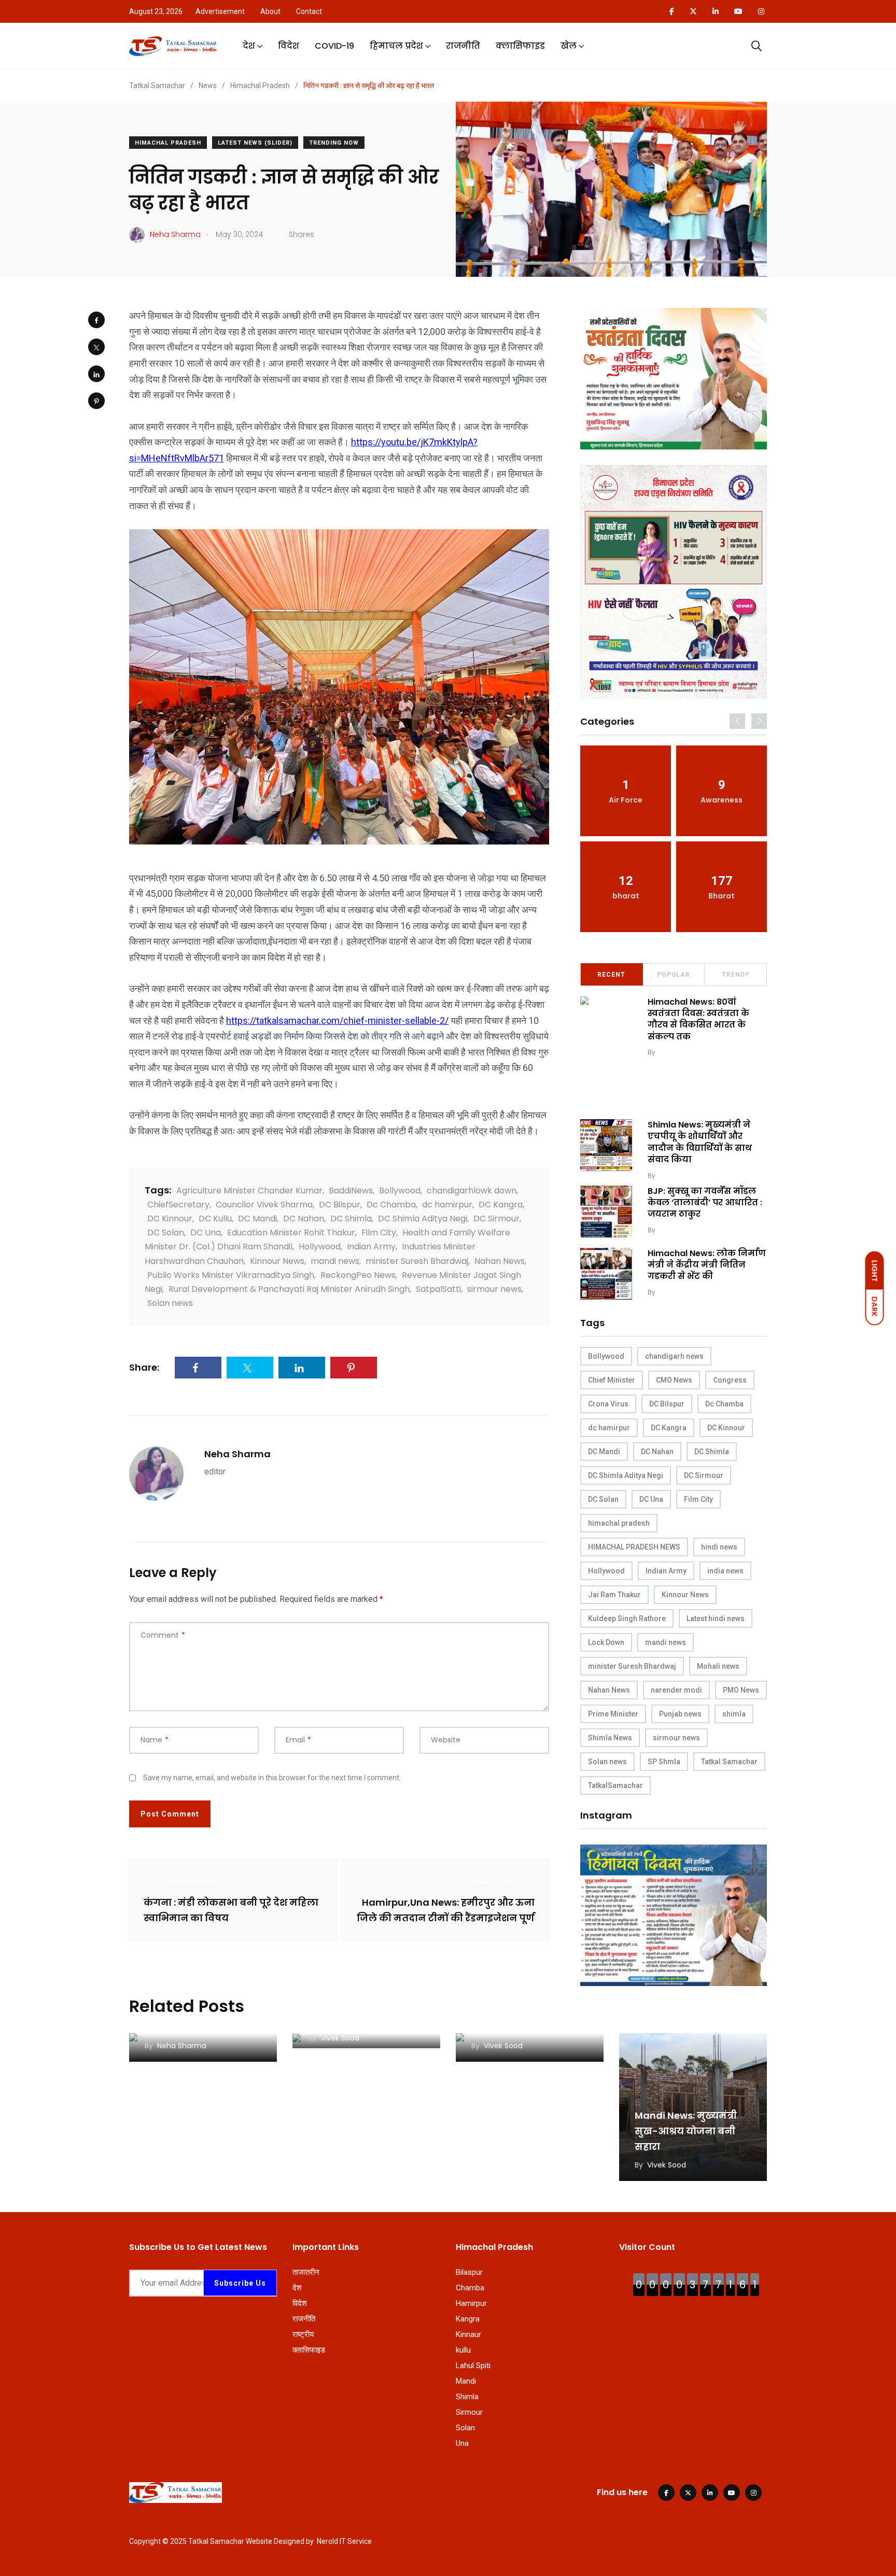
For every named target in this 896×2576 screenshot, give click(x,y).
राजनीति (463, 46)
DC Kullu (215, 1219)
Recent (611, 975)
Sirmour (469, 2412)
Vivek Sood (676, 1052)
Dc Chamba (391, 1205)
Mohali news (718, 1666)
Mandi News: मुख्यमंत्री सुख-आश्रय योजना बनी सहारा (686, 2131)
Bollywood (400, 1191)
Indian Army (371, 1247)
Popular (674, 975)
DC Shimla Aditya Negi (423, 1219)
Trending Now (334, 143)
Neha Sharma (237, 1454)
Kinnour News (277, 1261)
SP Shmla (664, 1762)
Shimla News (610, 1738)
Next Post (494, 1881)
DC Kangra (501, 1205)
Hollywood (320, 1247)
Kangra (468, 2319)
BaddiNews (351, 1191)
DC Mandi (257, 1219)
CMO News (674, 1380)
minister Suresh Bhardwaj (417, 1261)
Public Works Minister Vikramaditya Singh (231, 1275)
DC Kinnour (170, 1219)
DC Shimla (351, 1219)
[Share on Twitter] (96, 347)
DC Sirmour (496, 1219)
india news (725, 1571)
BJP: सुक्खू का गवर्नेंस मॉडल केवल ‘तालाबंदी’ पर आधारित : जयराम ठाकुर (705, 1203)
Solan (465, 2428)
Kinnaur (468, 2334)
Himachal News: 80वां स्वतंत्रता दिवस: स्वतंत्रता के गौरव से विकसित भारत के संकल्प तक (698, 1019)
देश (249, 46)
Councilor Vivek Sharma (264, 1205)
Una (462, 2443)
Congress (730, 1380)
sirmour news (494, 1289)
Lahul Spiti (473, 2366)
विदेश (289, 46)
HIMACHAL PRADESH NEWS (634, 1547)
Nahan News (500, 1261)
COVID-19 (334, 46)
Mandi (466, 2381)
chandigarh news (674, 1356)
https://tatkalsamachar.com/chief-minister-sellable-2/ (337, 1020)
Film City (379, 1233)
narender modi (676, 1690)
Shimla (467, 2397)
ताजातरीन (306, 2272)
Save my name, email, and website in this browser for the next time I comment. (272, 1778)
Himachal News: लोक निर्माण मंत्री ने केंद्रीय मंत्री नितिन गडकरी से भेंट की (707, 1265)
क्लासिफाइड (520, 46)
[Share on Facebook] (96, 320)
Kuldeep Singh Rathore (627, 1618)
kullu (463, 2350)
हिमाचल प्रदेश (396, 46)
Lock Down (606, 1642)
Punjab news (680, 1714)
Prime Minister (613, 1714)
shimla (734, 1714)
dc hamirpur (447, 1205)
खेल (569, 46)
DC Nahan (304, 1219)
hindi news (719, 1547)
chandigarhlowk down (472, 1191)
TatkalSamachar (615, 1785)
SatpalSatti (438, 1289)
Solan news (170, 1303)
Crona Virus (608, 1404)
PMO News (741, 1690)
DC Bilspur (340, 1205)
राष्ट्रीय (303, 2334)
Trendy (736, 975)
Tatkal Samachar (729, 1762)
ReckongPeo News (358, 1275)
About (270, 11)
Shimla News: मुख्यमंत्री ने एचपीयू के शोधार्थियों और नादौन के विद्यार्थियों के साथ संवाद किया (700, 1142)
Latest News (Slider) (255, 143)
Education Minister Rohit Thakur (291, 1233)
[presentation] (737, 721)
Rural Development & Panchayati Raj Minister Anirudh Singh (289, 1289)
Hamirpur (471, 2303)
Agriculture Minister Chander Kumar (249, 1191)
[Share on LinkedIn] (96, 374)
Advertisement (220, 11)
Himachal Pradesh (168, 143)
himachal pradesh (619, 1523)
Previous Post (192, 1881)
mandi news (335, 1261)
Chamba (470, 2288)
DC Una (206, 1233)
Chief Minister (612, 1380)
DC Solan (166, 1233)
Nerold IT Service (344, 2541)
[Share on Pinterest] (96, 401)
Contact (309, 11)
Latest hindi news (716, 1618)
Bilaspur (469, 2272)
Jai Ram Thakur (614, 1595)
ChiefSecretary (178, 1205)
